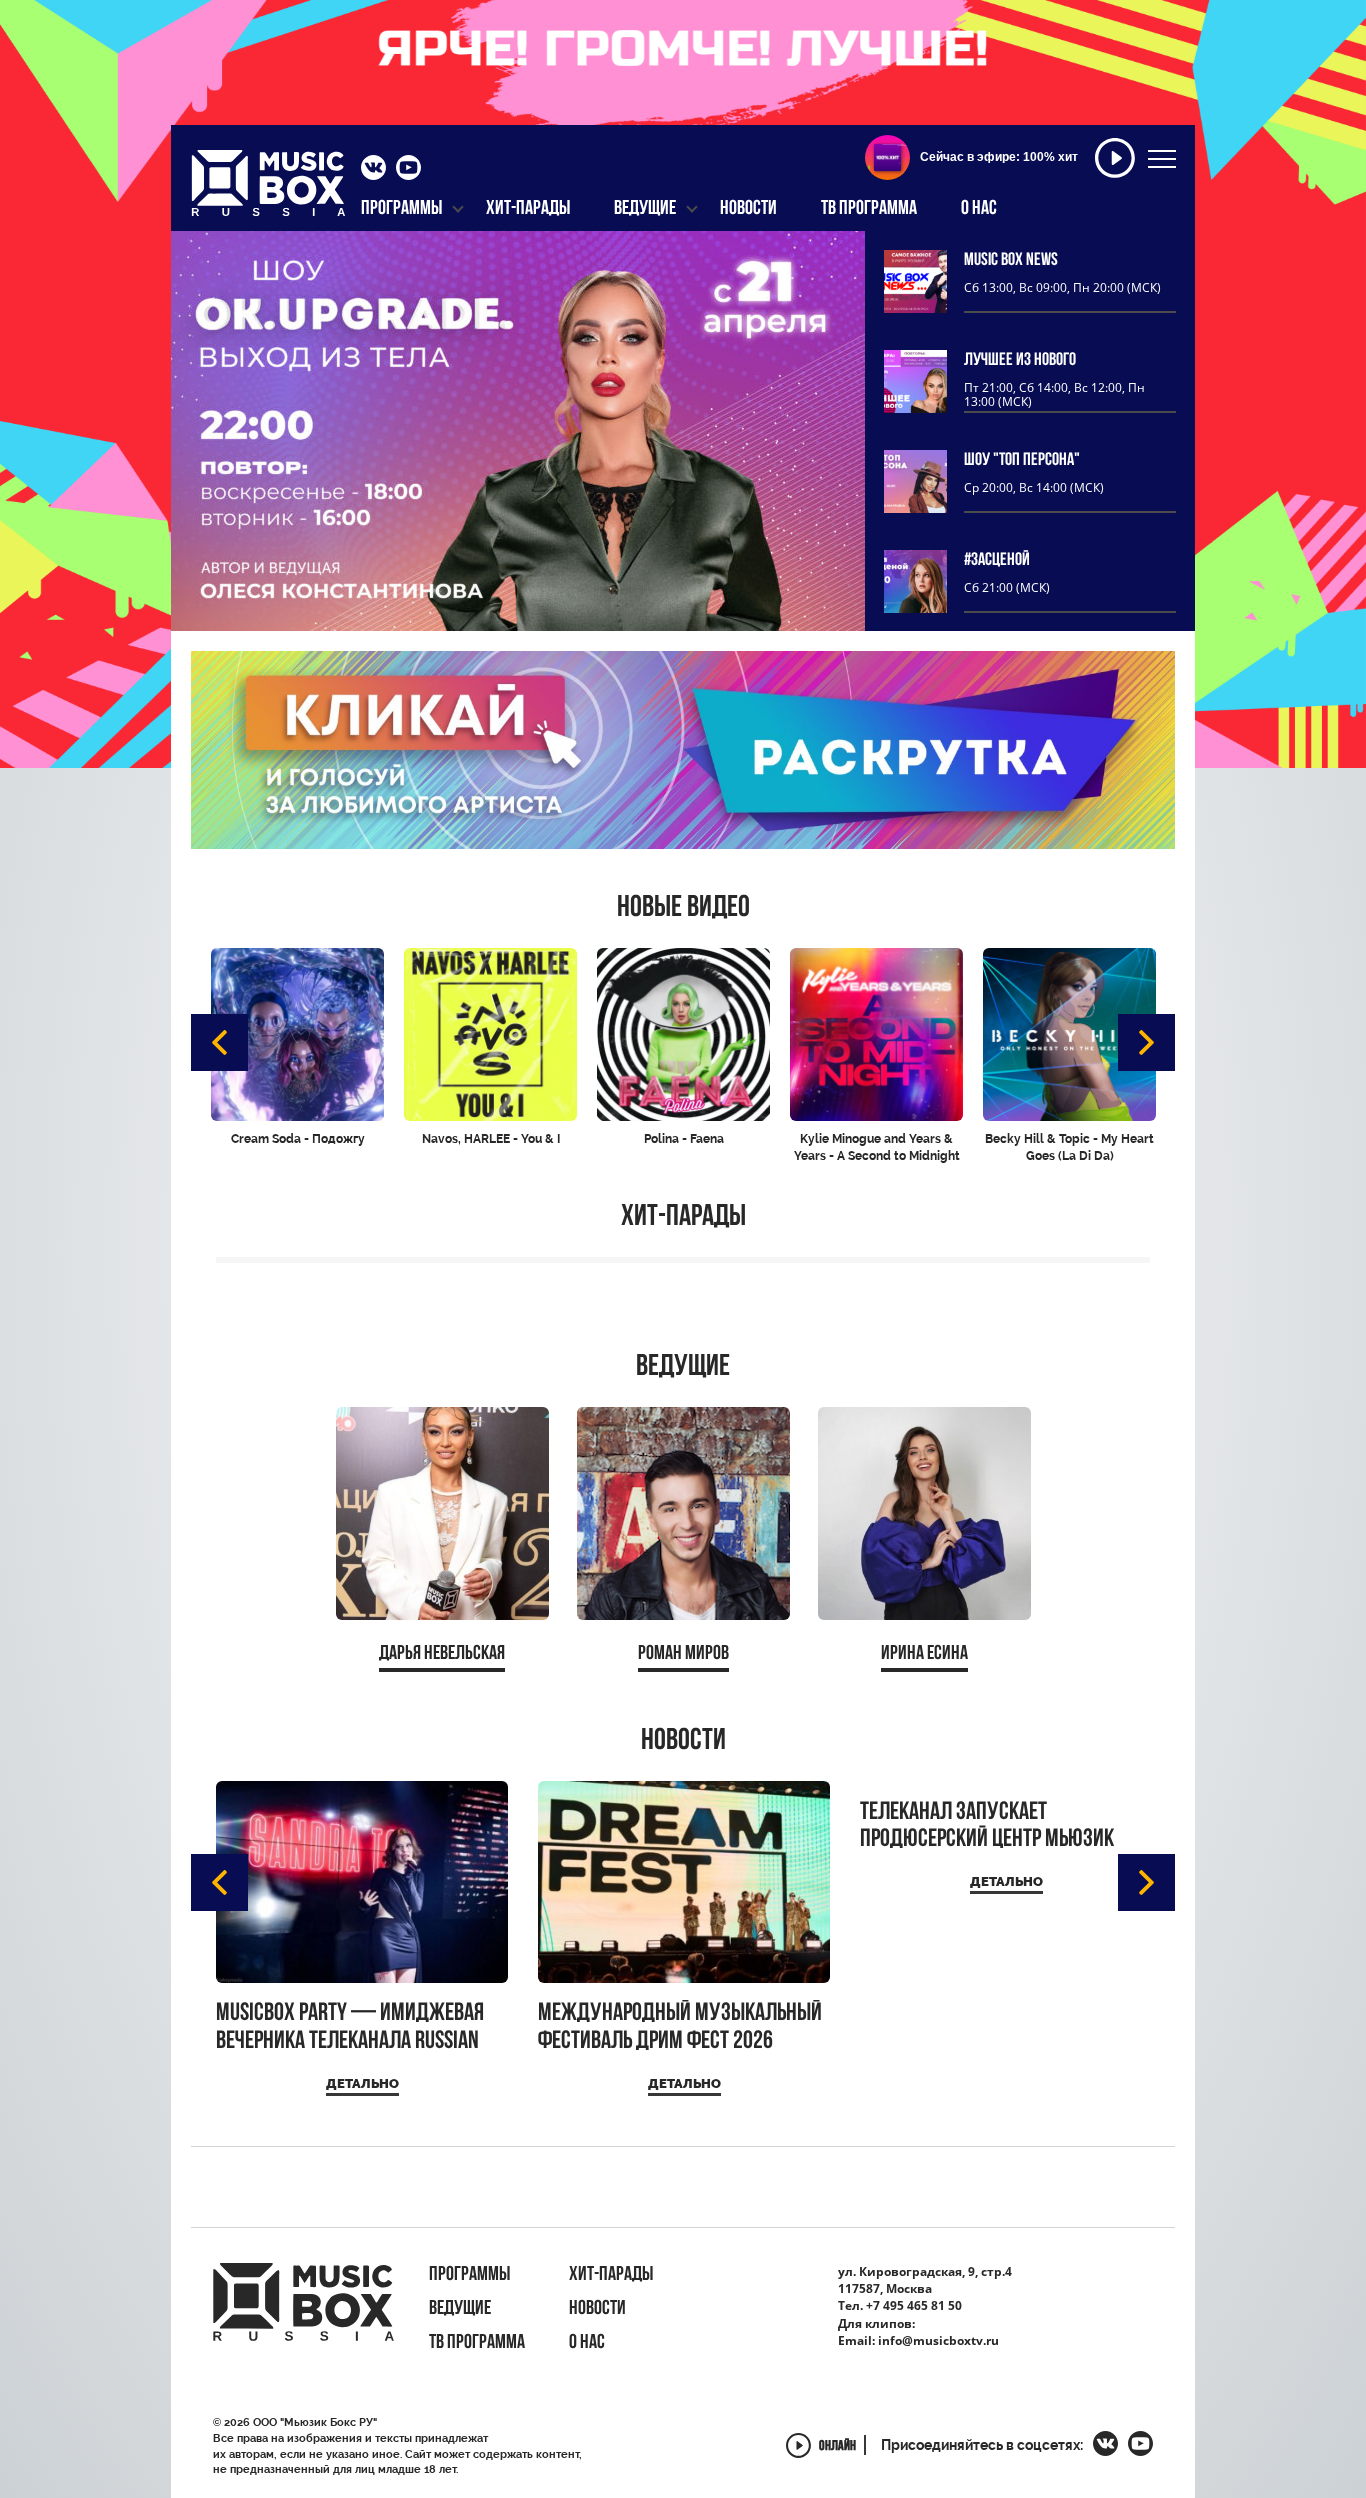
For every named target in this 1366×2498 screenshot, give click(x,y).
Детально (362, 2083)
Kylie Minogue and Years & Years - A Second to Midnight (877, 1147)
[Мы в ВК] (373, 170)
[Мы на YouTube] (408, 170)
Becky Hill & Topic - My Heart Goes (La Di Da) (1069, 1147)
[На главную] (268, 189)
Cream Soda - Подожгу (298, 1139)
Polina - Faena (684, 1139)
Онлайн (837, 2447)
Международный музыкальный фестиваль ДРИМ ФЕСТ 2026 (680, 2027)
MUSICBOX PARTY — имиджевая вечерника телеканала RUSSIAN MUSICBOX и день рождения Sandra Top (350, 2027)
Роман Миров (683, 1654)
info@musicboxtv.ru (938, 2340)
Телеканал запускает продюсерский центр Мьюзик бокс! (987, 1826)
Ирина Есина (924, 1654)
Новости (683, 1742)
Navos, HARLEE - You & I (491, 1139)
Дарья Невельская (442, 1654)
